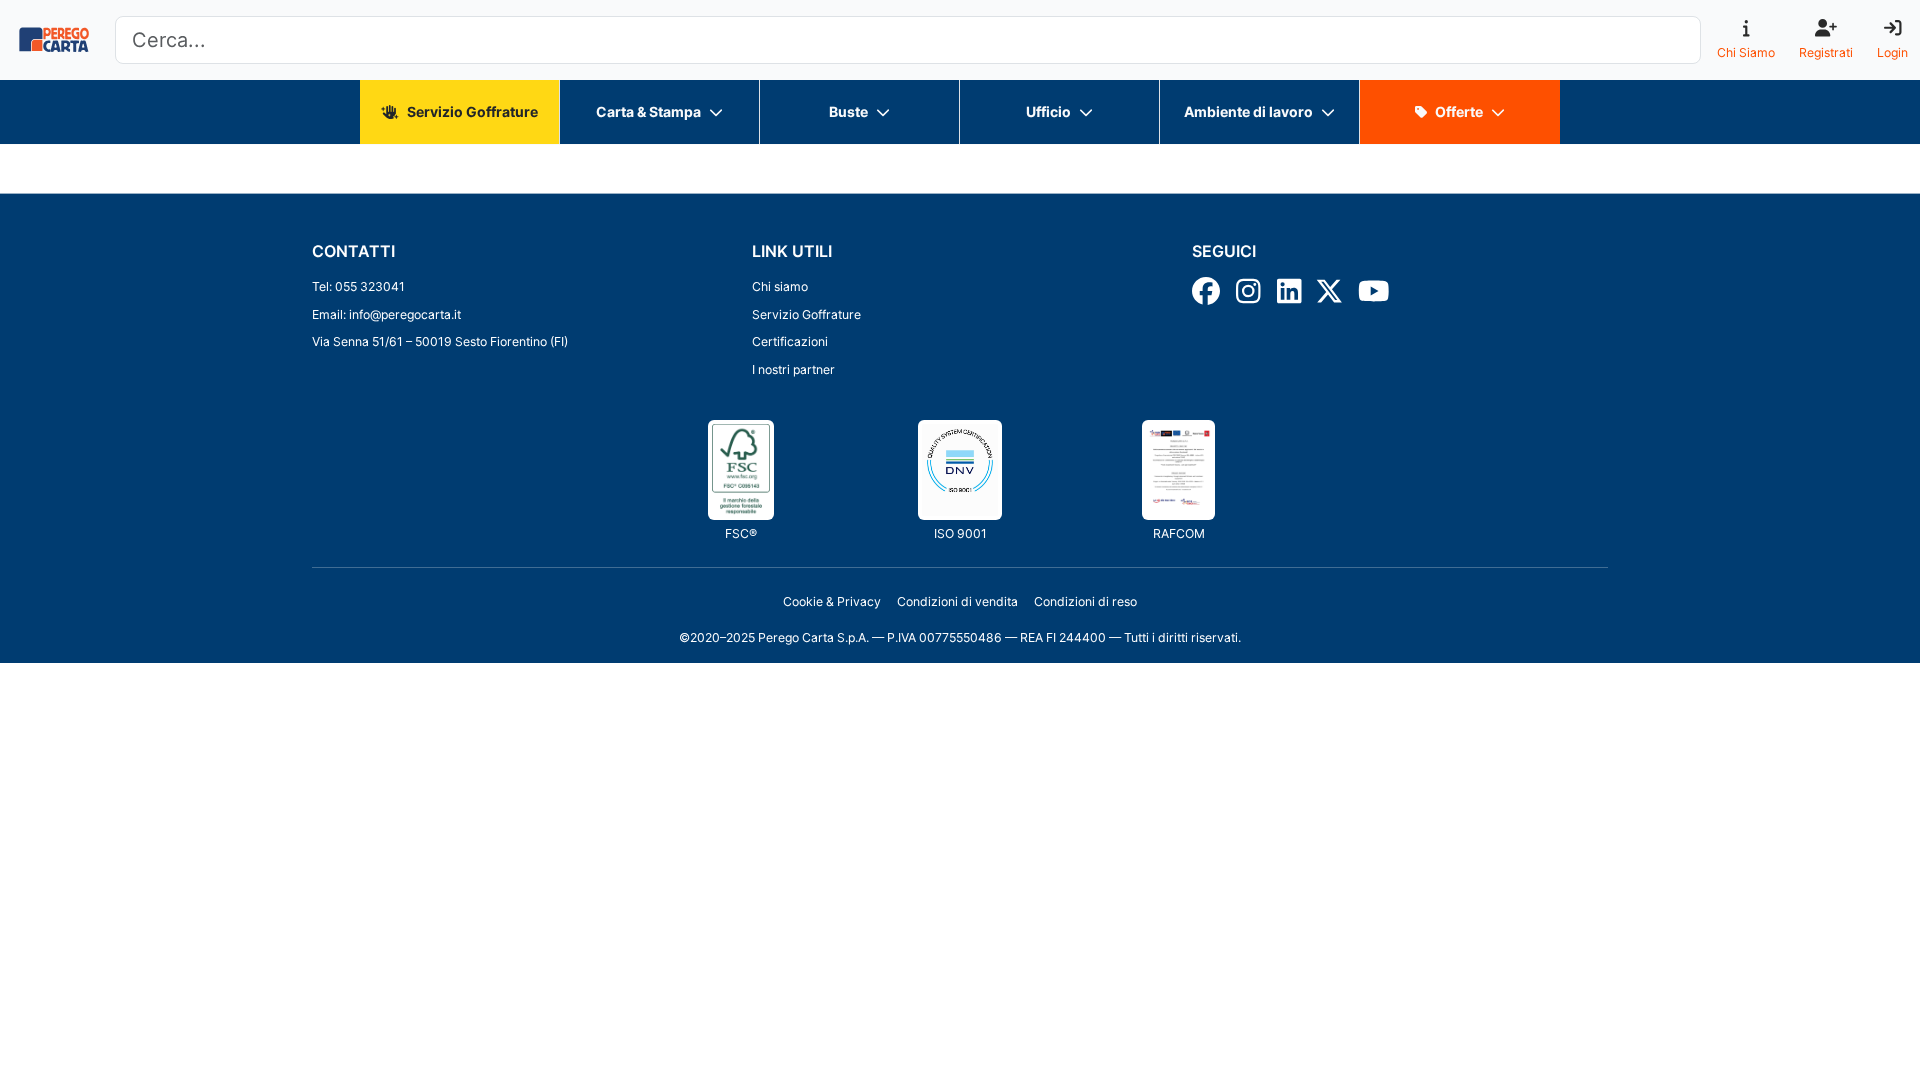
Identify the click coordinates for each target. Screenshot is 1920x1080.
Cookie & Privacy (832, 601)
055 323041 (370, 286)
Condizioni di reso (1085, 601)
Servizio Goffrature (806, 314)
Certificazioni (790, 341)
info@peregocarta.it (405, 314)
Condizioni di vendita (957, 601)
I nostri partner (793, 369)
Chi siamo (780, 286)
